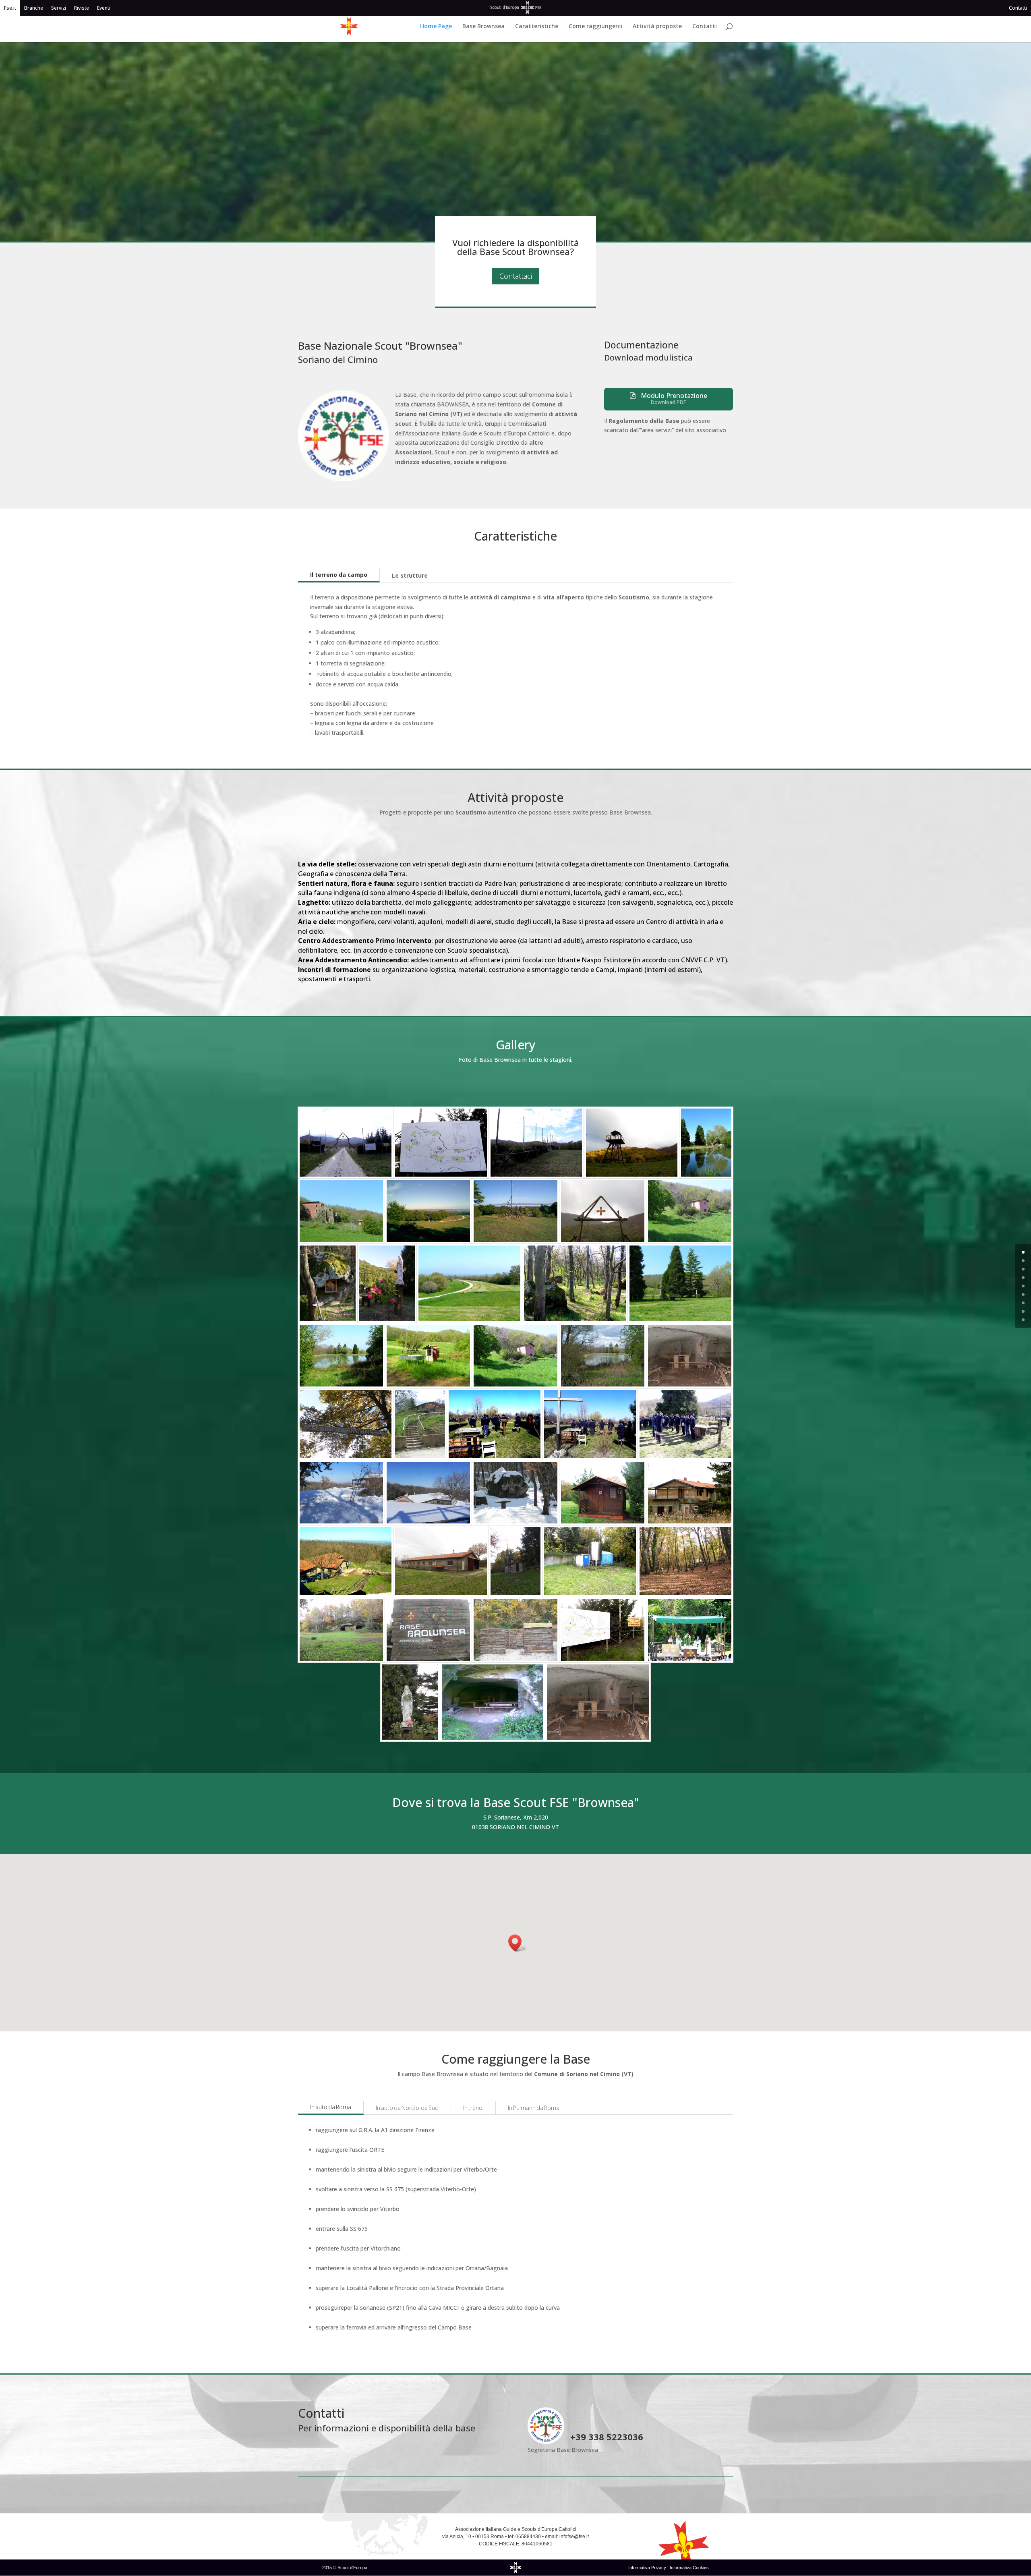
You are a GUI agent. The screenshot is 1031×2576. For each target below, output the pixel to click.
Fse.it (10, 8)
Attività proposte (657, 27)
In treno (473, 2108)
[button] (518, 1943)
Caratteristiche (537, 27)
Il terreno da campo (339, 575)
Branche (34, 8)
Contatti (1018, 8)
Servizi (59, 8)
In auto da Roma (331, 2107)
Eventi (104, 8)
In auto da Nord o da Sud (407, 2108)
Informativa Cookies (689, 2568)
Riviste (82, 8)
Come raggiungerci (595, 27)
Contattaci (516, 276)
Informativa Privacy (648, 2568)
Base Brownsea (483, 27)
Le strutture (410, 575)
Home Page (436, 27)
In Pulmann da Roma (534, 2108)
